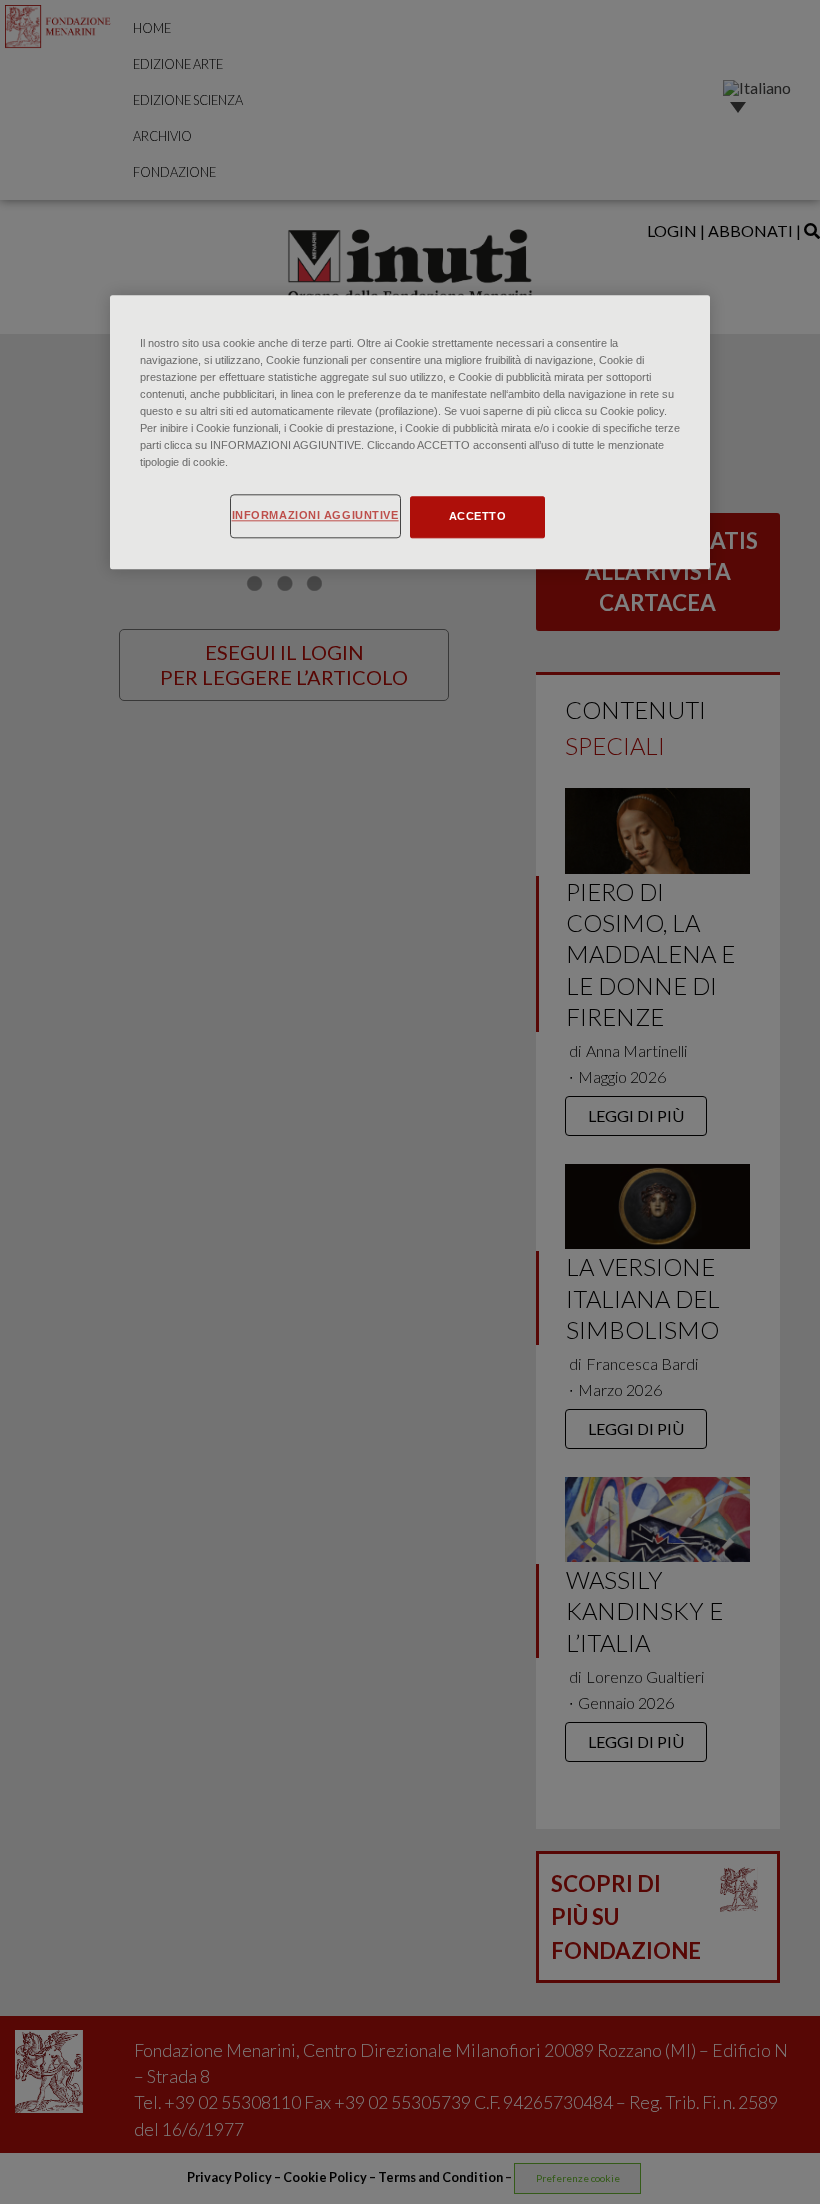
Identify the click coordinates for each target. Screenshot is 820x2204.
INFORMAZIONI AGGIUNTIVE (315, 515)
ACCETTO (478, 516)
